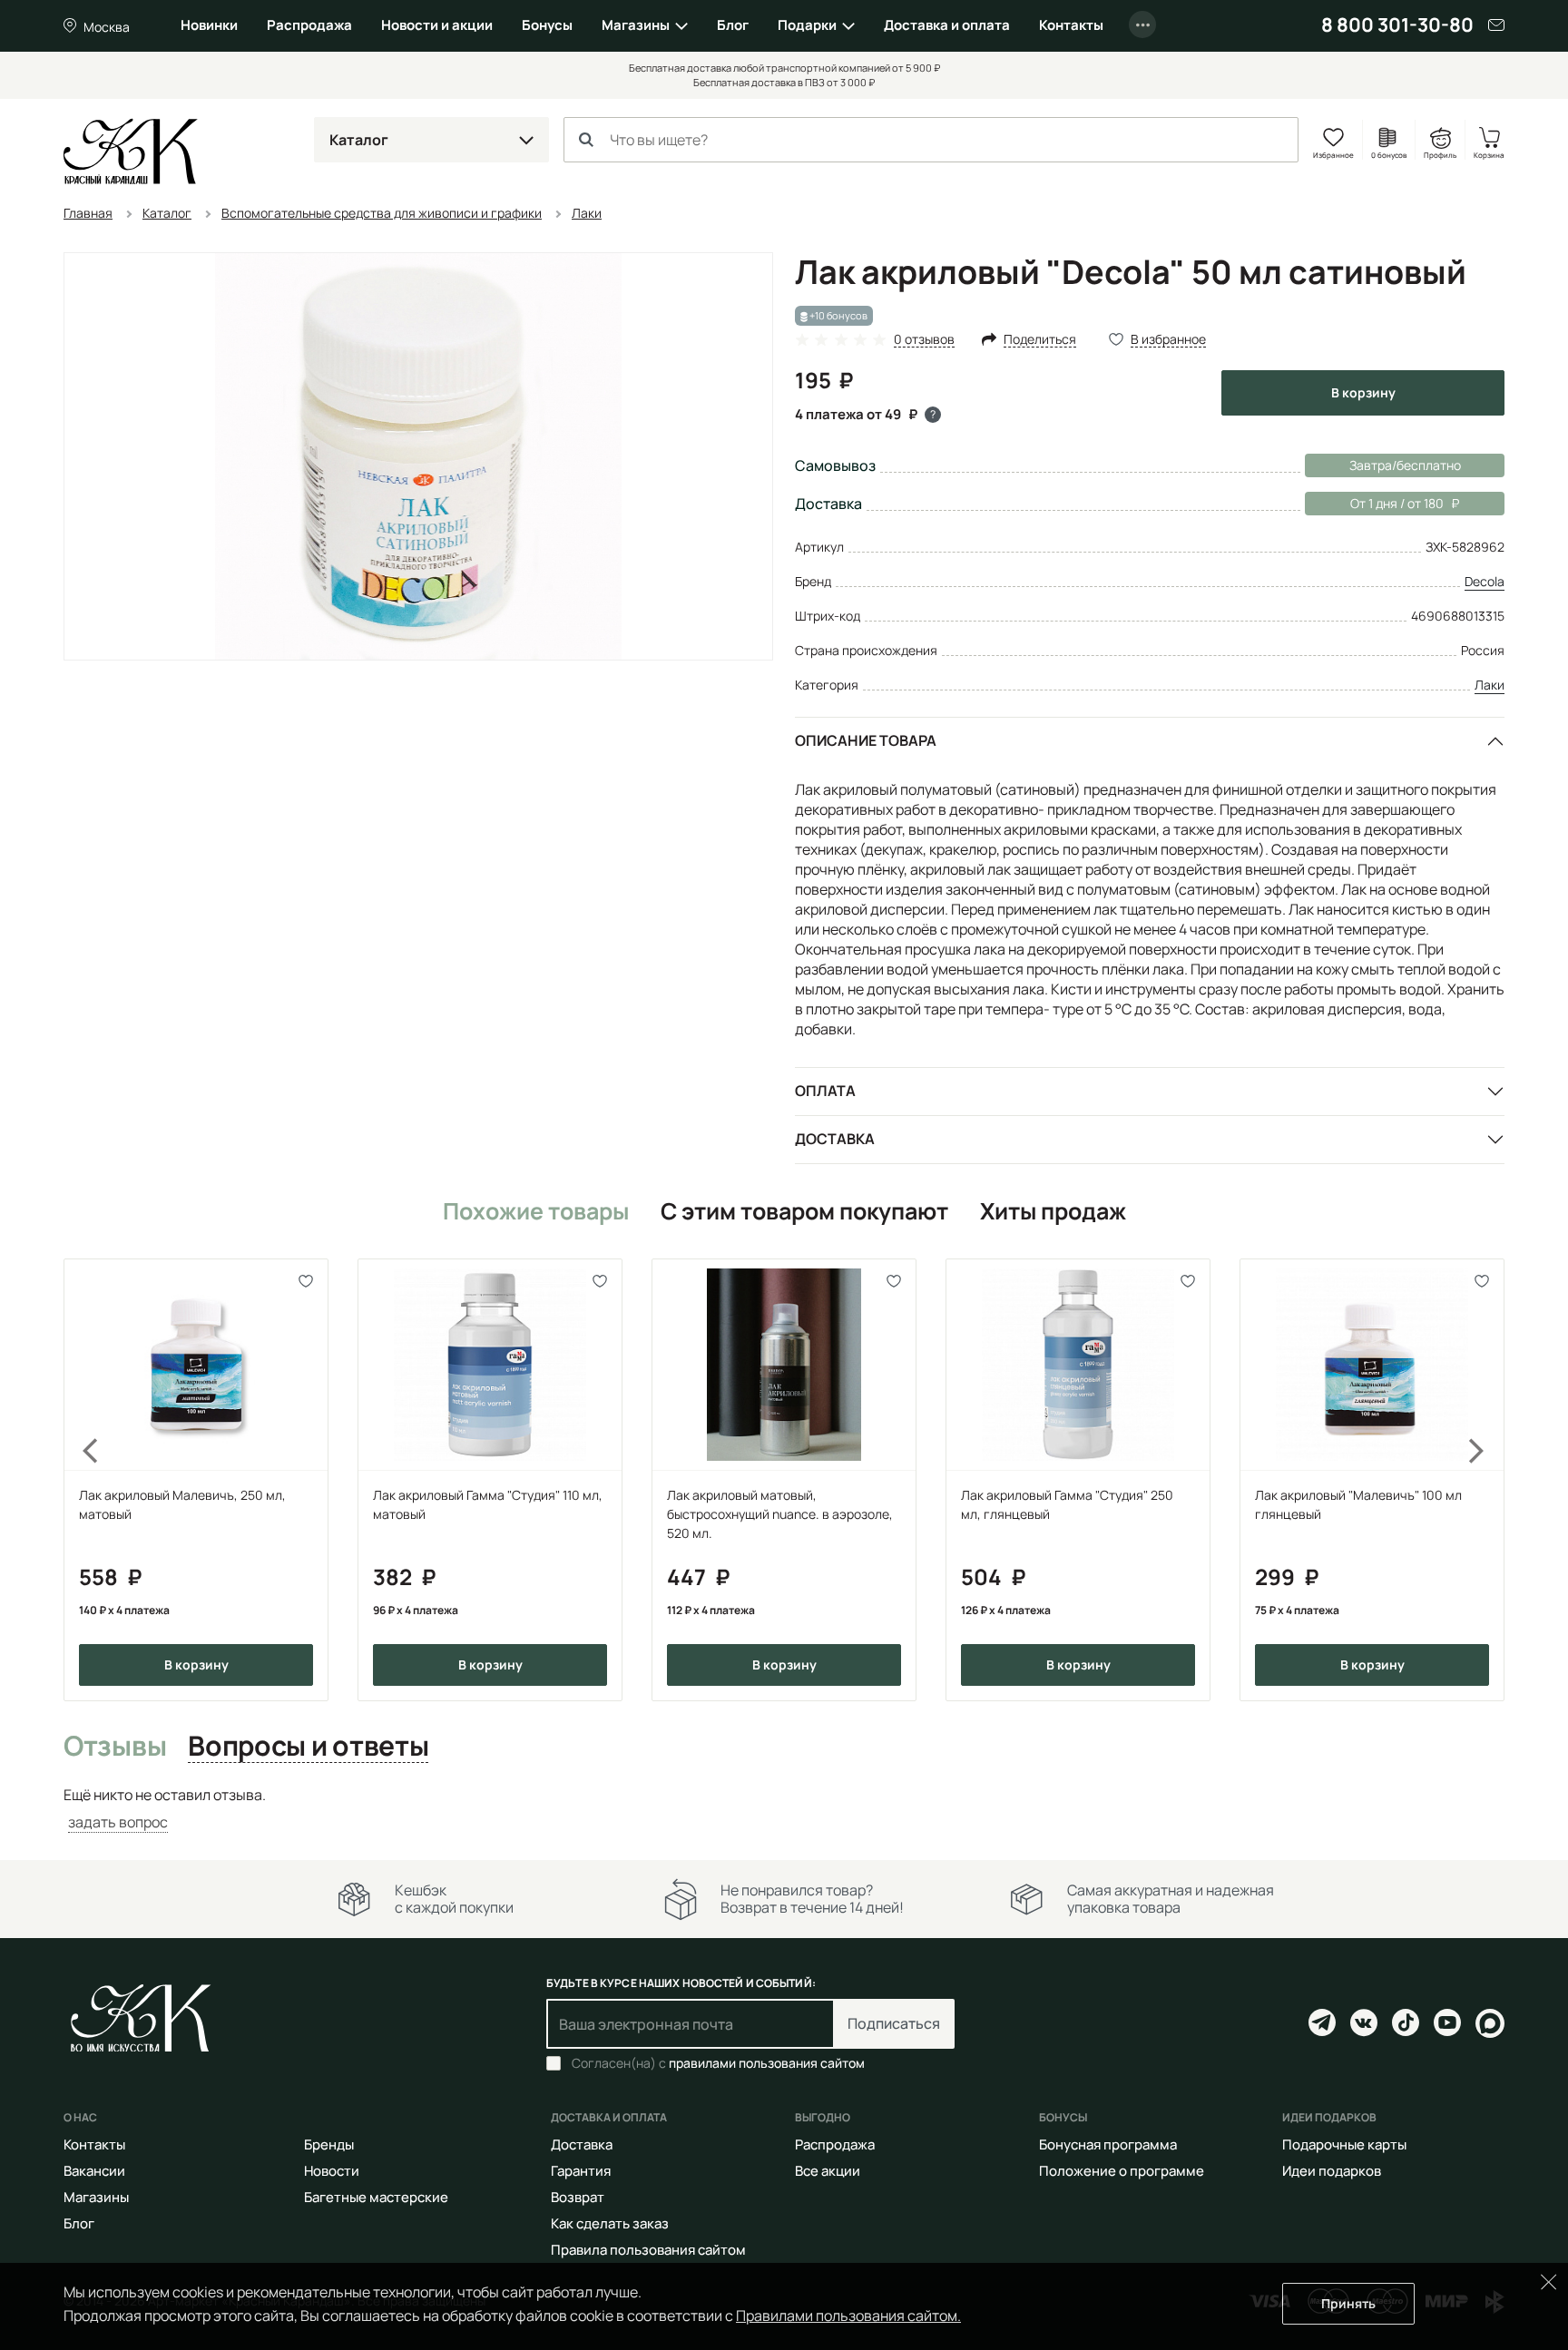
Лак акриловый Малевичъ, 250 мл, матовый (182, 1504)
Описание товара (866, 740)
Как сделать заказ (610, 2223)
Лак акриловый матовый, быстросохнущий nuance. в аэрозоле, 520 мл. (780, 1514)
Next (1488, 1480)
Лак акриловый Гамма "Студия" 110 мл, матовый (488, 1504)
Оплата (825, 1091)
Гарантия (581, 2171)
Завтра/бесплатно (1405, 465)
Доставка (835, 1139)
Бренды (329, 2144)
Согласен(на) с (718, 2063)
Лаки (1490, 685)
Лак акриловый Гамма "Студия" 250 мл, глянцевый (1067, 1504)
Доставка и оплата (947, 25)
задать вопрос (118, 1822)
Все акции (828, 2171)
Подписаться (894, 2023)
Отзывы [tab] (115, 1747)
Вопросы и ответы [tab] (308, 1747)
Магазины (636, 25)
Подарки (807, 25)
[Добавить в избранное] (306, 1281)
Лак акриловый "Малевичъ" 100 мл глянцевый (1358, 1504)
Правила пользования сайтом (648, 2250)
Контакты (1071, 25)
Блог (733, 25)
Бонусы (547, 25)
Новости (332, 2171)
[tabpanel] (784, 1809)
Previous (80, 1480)
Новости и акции (437, 25)
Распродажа (309, 25)
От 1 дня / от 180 (1374, 503)
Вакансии (94, 2171)
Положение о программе (1122, 2171)
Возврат (578, 2197)
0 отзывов (924, 340)
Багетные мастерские (376, 2197)
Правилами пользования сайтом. (848, 2316)
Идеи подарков (1332, 2171)
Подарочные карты (1344, 2144)
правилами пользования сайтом (767, 2063)
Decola (1485, 581)
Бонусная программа (1108, 2144)
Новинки (209, 25)
